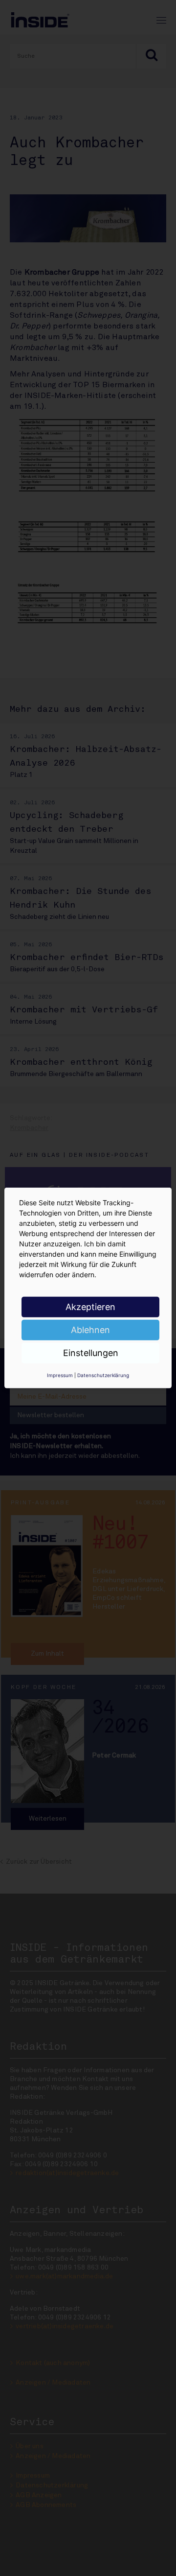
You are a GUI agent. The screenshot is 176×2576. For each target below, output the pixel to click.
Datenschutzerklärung (103, 1375)
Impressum (60, 1375)
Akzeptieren (90, 1307)
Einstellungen (91, 1353)
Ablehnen (90, 1330)
